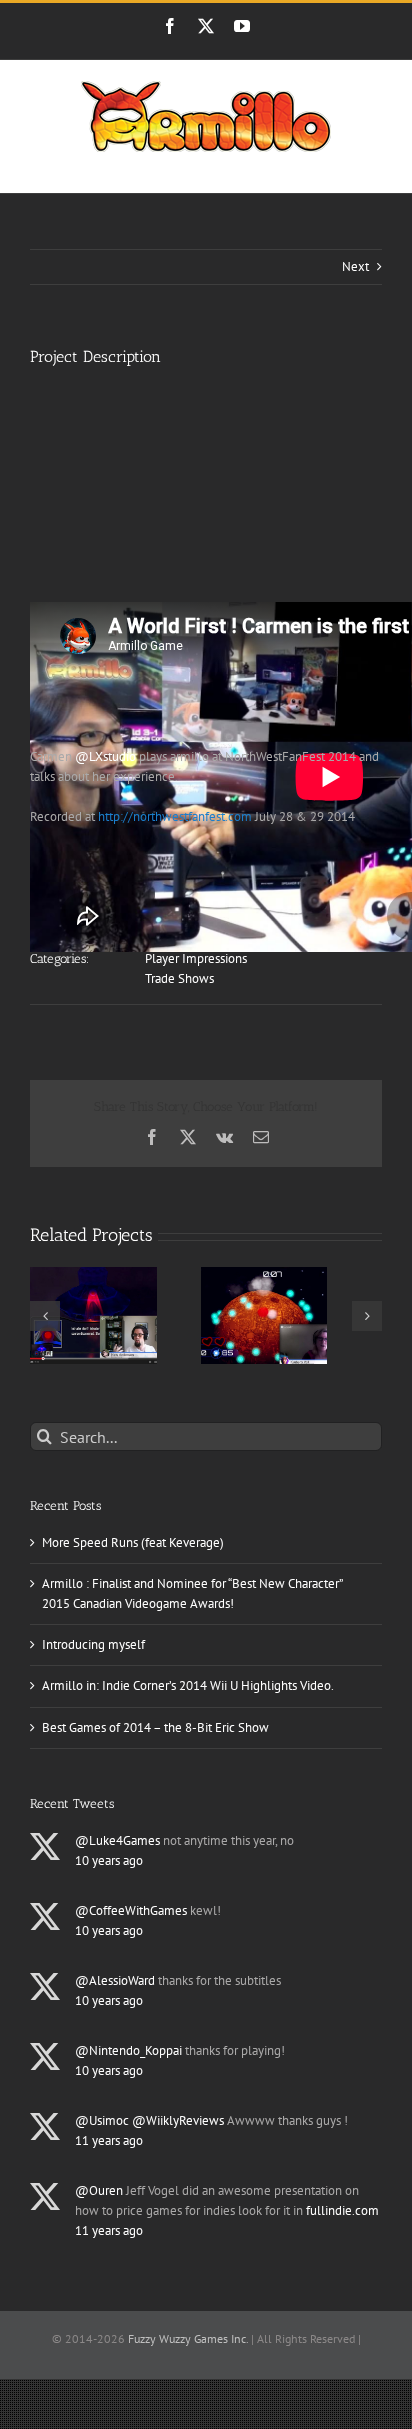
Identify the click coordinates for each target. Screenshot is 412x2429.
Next (355, 266)
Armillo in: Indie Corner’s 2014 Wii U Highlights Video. (188, 1685)
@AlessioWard (115, 1980)
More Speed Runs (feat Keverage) (133, 1542)
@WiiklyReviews (178, 2120)
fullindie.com (342, 2210)
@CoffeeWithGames (131, 1910)
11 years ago (109, 2140)
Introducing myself (93, 1644)
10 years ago (109, 1860)
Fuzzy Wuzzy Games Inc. (188, 2338)
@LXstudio (105, 756)
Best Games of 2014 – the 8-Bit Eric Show (155, 1727)
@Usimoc (102, 2120)
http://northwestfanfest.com (175, 816)
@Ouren (99, 2190)
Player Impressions (196, 958)
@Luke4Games (117, 1840)
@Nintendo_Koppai (128, 2050)
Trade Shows (179, 978)
